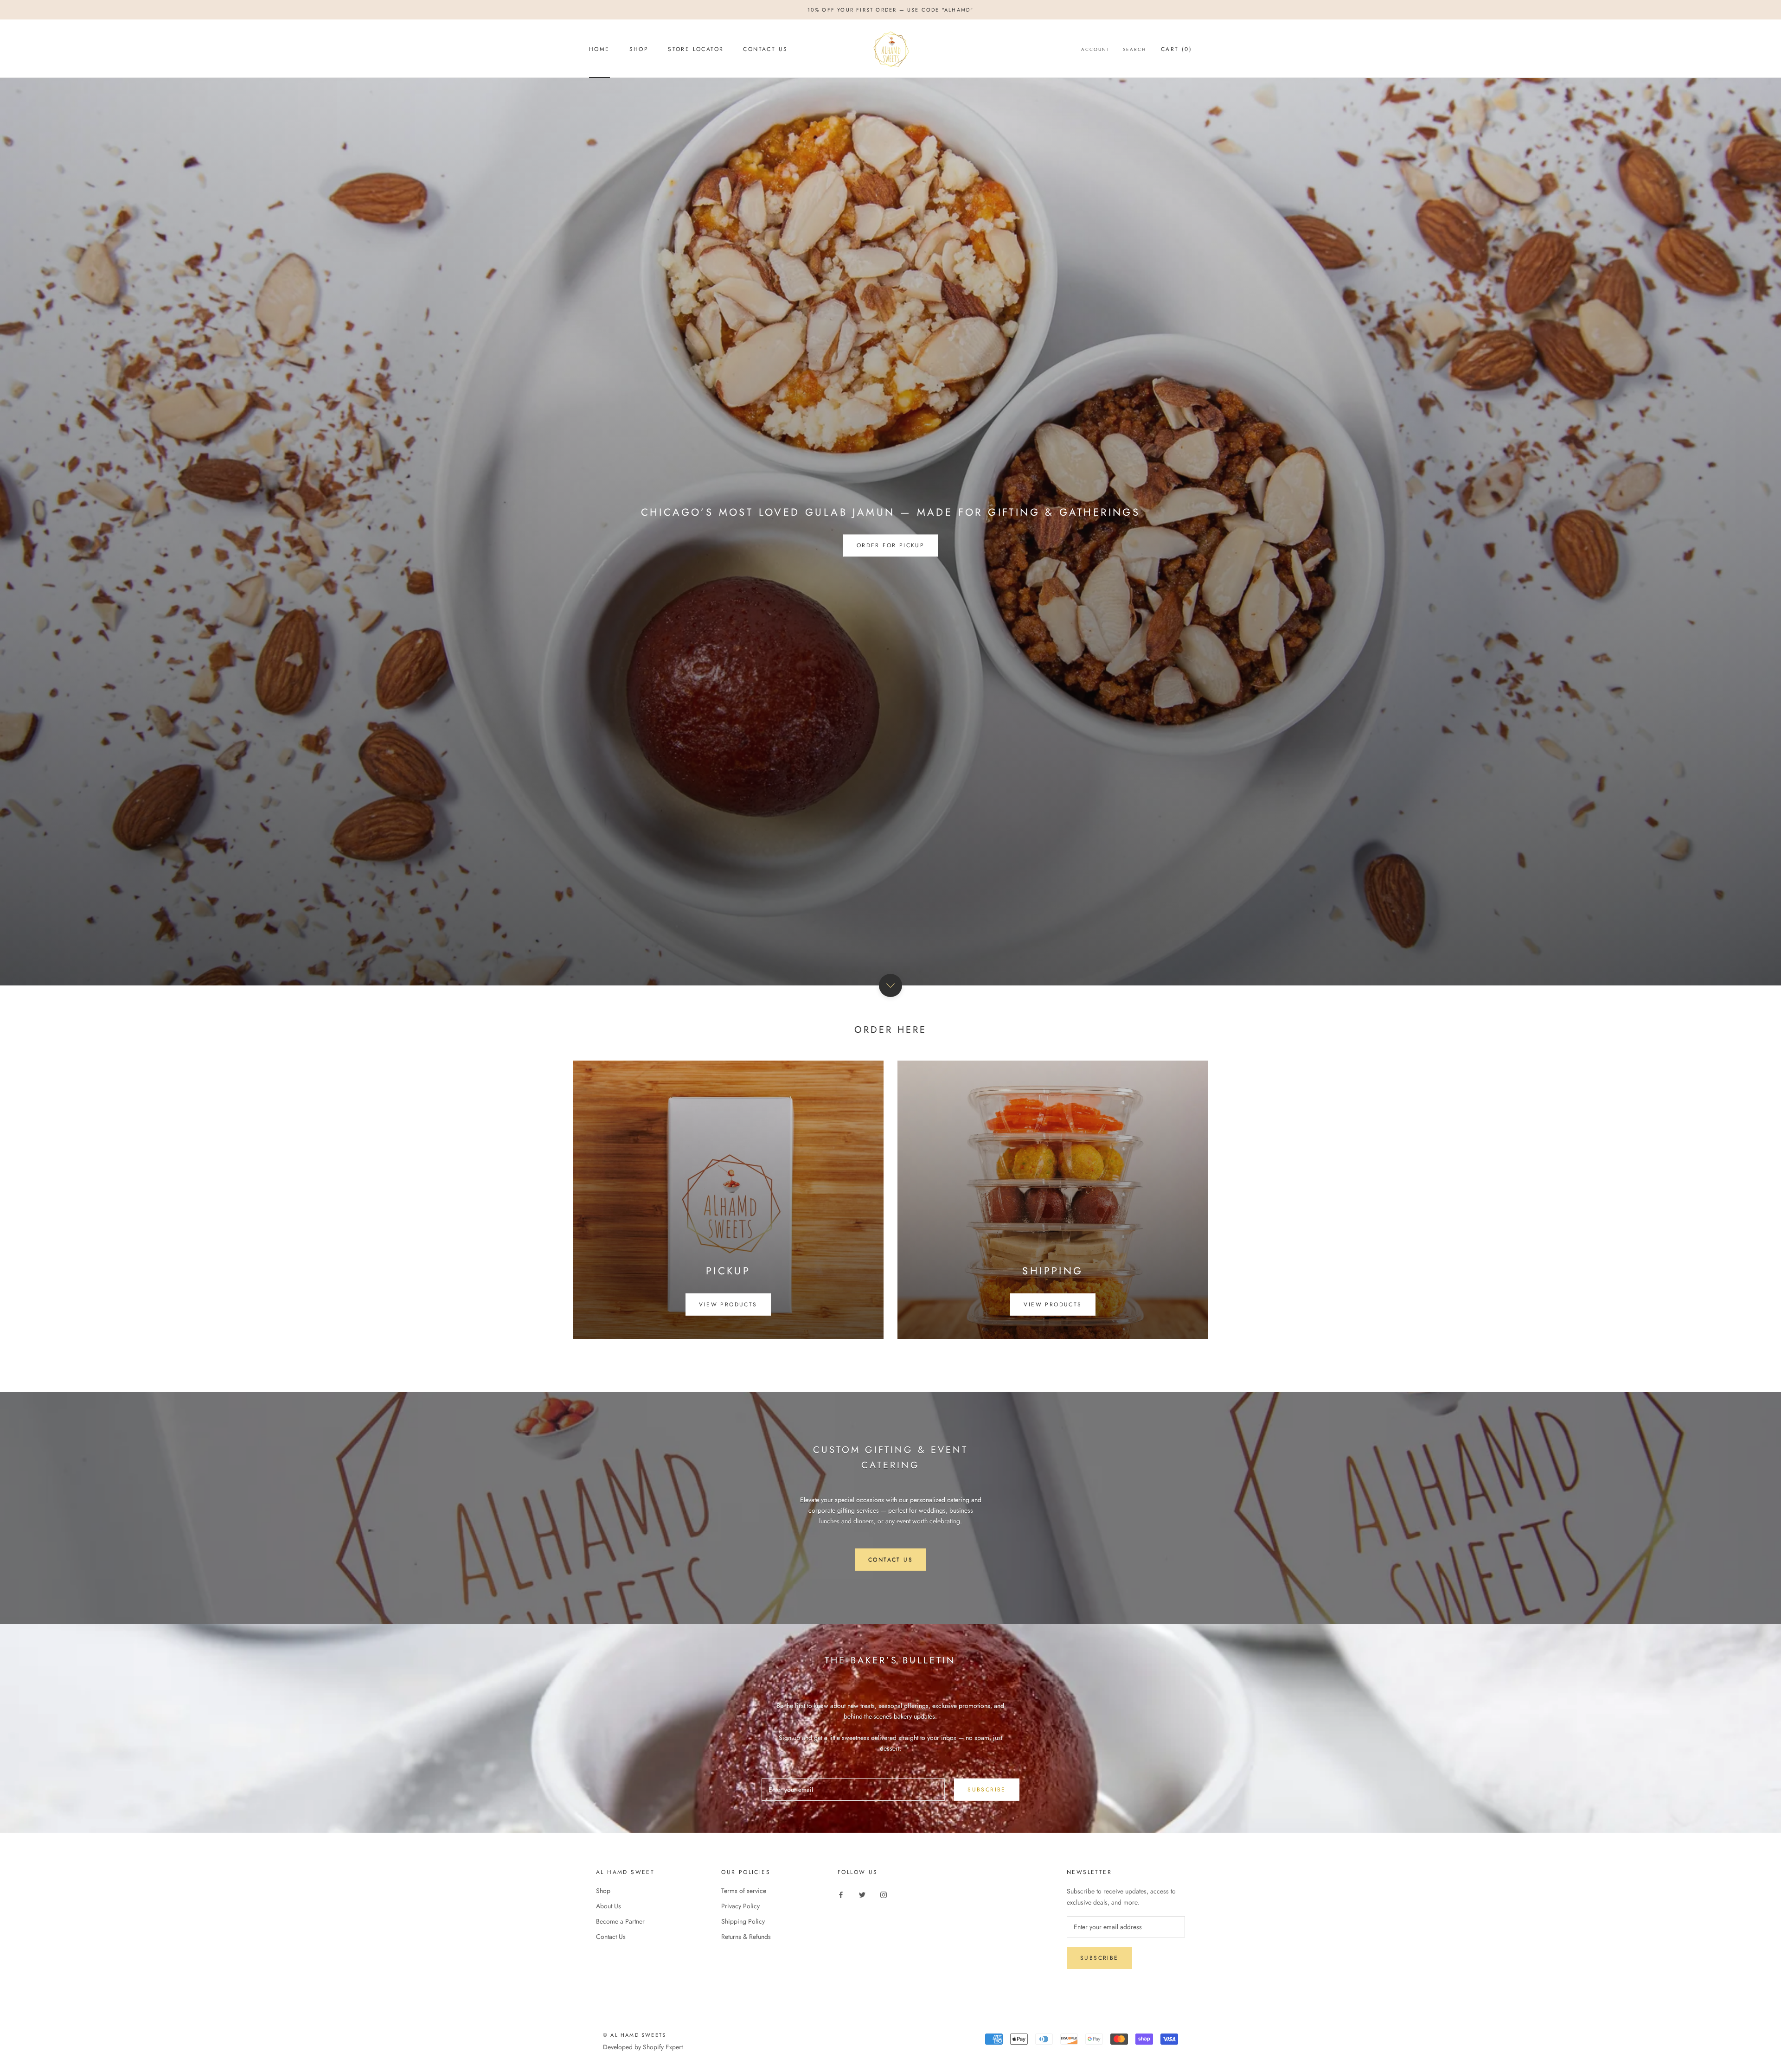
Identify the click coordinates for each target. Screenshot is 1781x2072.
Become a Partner (620, 1921)
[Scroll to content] (890, 985)
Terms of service (744, 1891)
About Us (609, 1906)
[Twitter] (862, 1894)
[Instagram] (884, 1894)
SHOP (639, 49)
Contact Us (765, 49)
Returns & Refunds (746, 1937)
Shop (603, 1891)
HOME (599, 49)
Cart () (1176, 49)
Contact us (890, 1560)
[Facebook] (841, 1894)
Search (1134, 49)
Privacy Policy (740, 1906)
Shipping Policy (743, 1921)
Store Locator (696, 49)
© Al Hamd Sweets (634, 2035)
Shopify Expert (663, 2047)
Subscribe (987, 1790)
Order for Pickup (890, 545)
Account (1096, 49)
